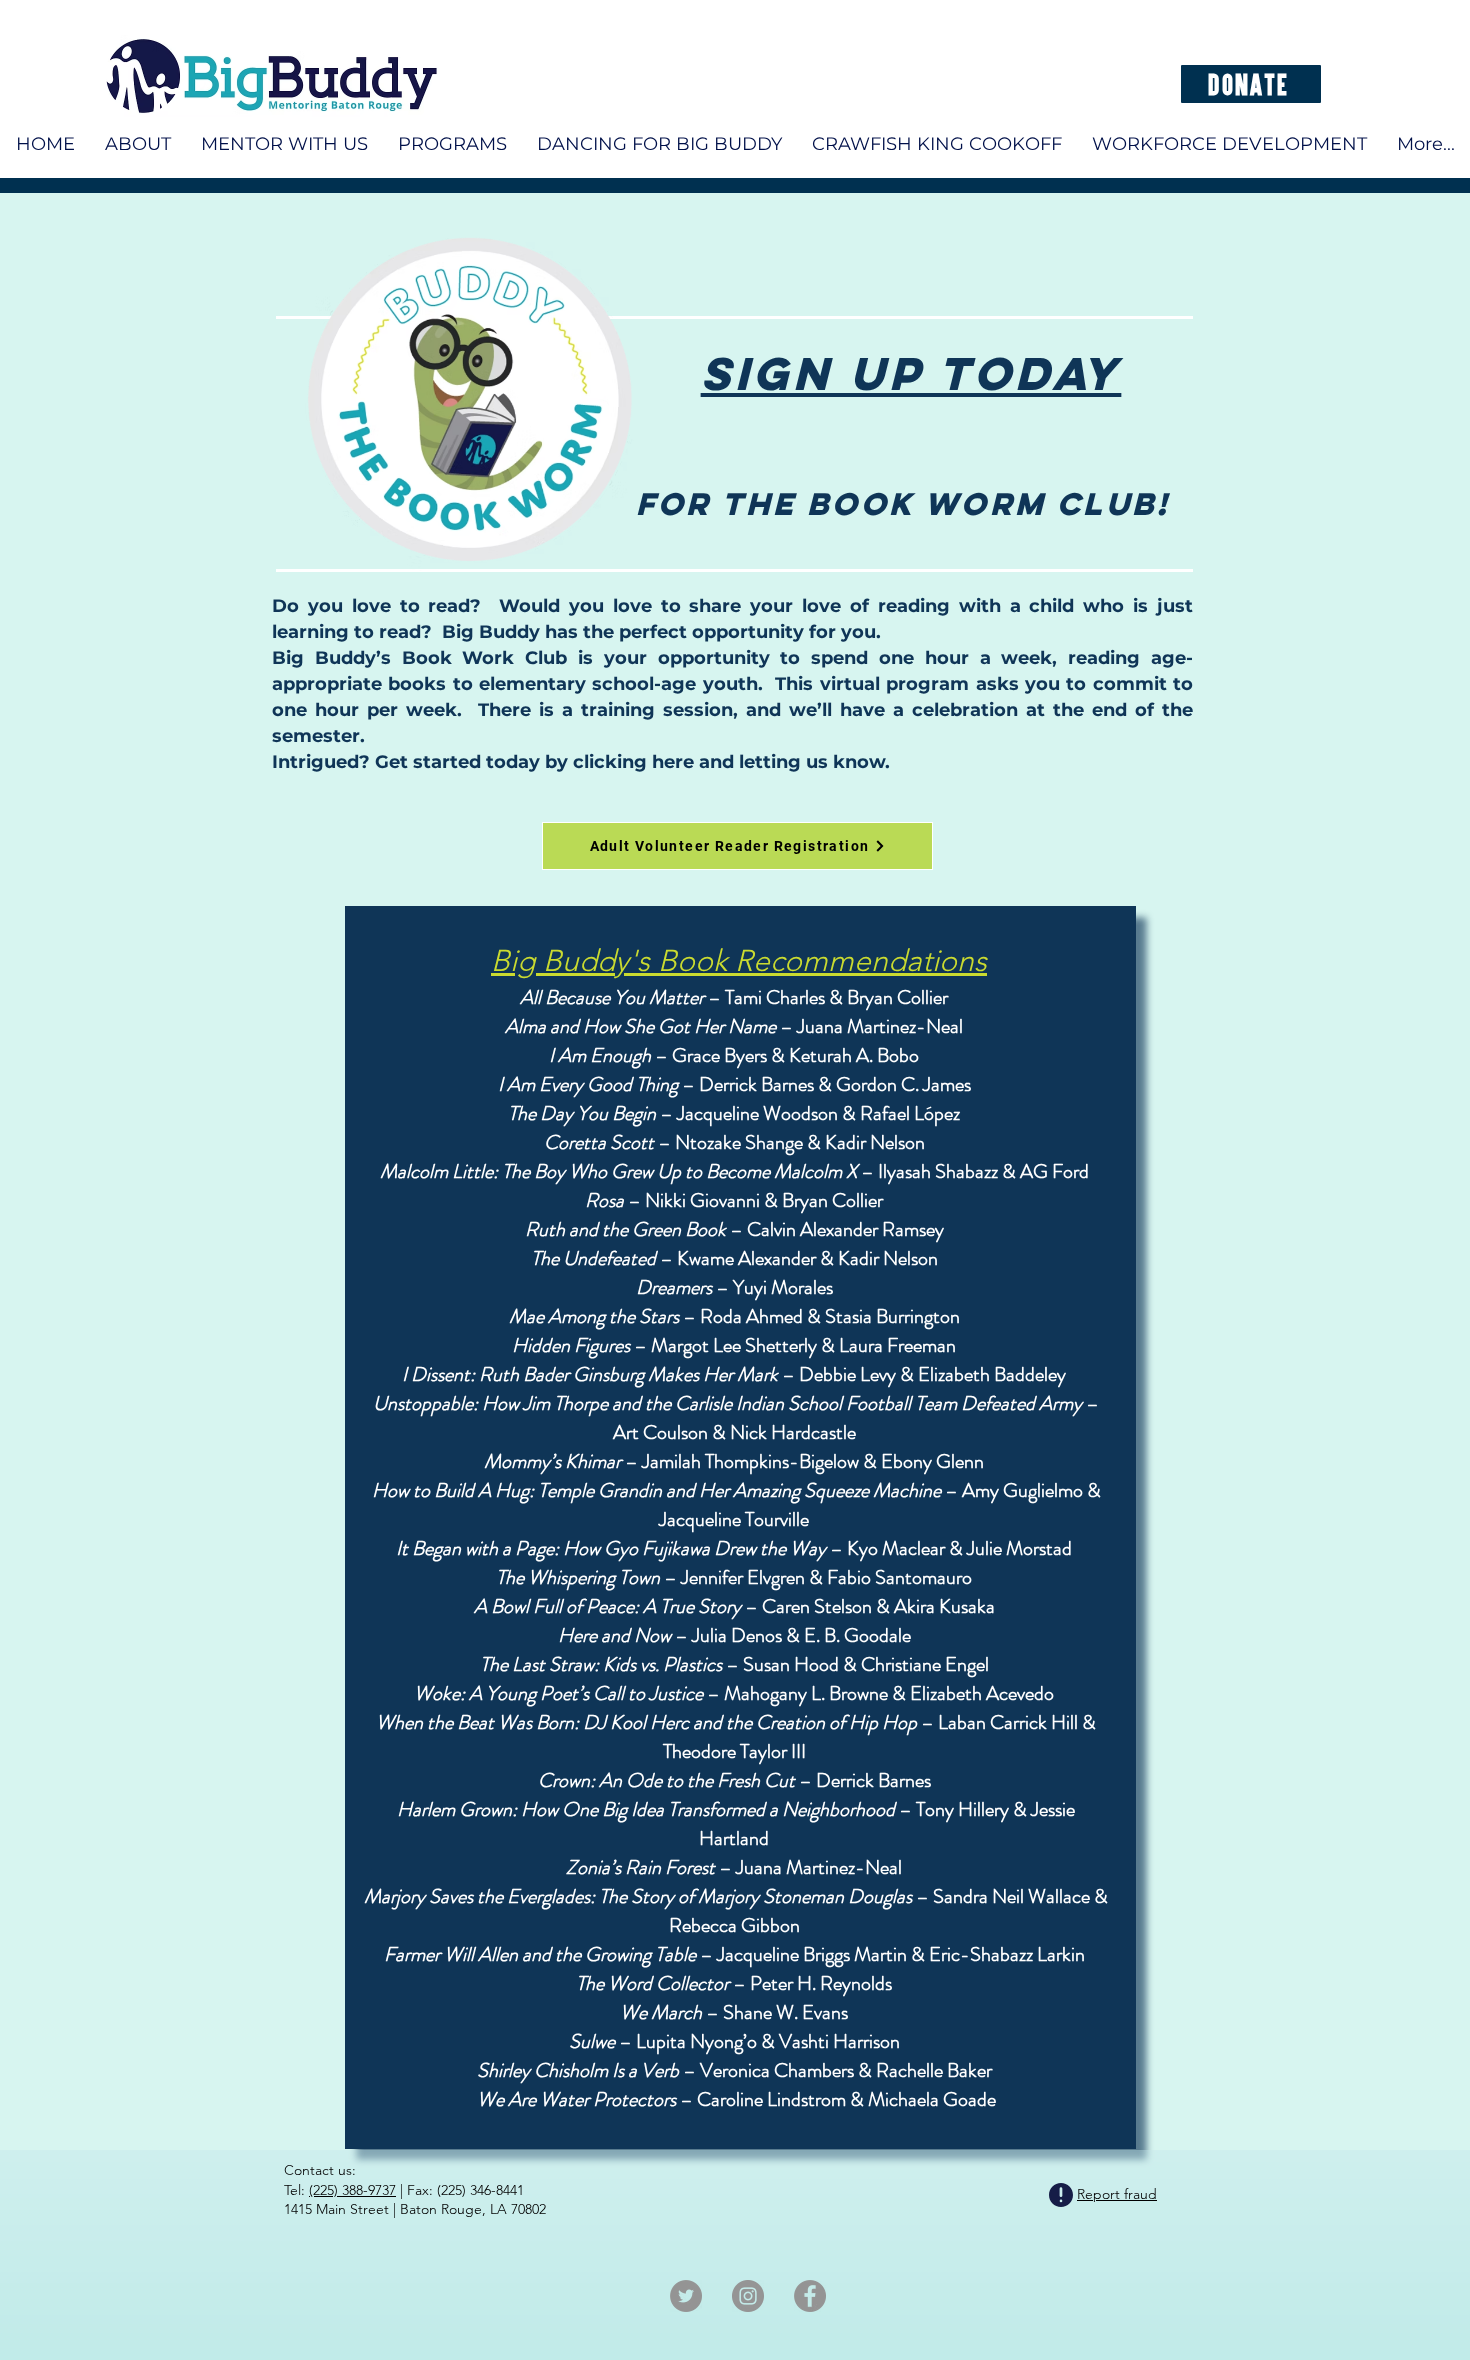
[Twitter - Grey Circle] (686, 2296)
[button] (1229, 144)
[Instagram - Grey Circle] (748, 2296)
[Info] (1061, 2195)
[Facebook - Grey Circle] (810, 2296)
